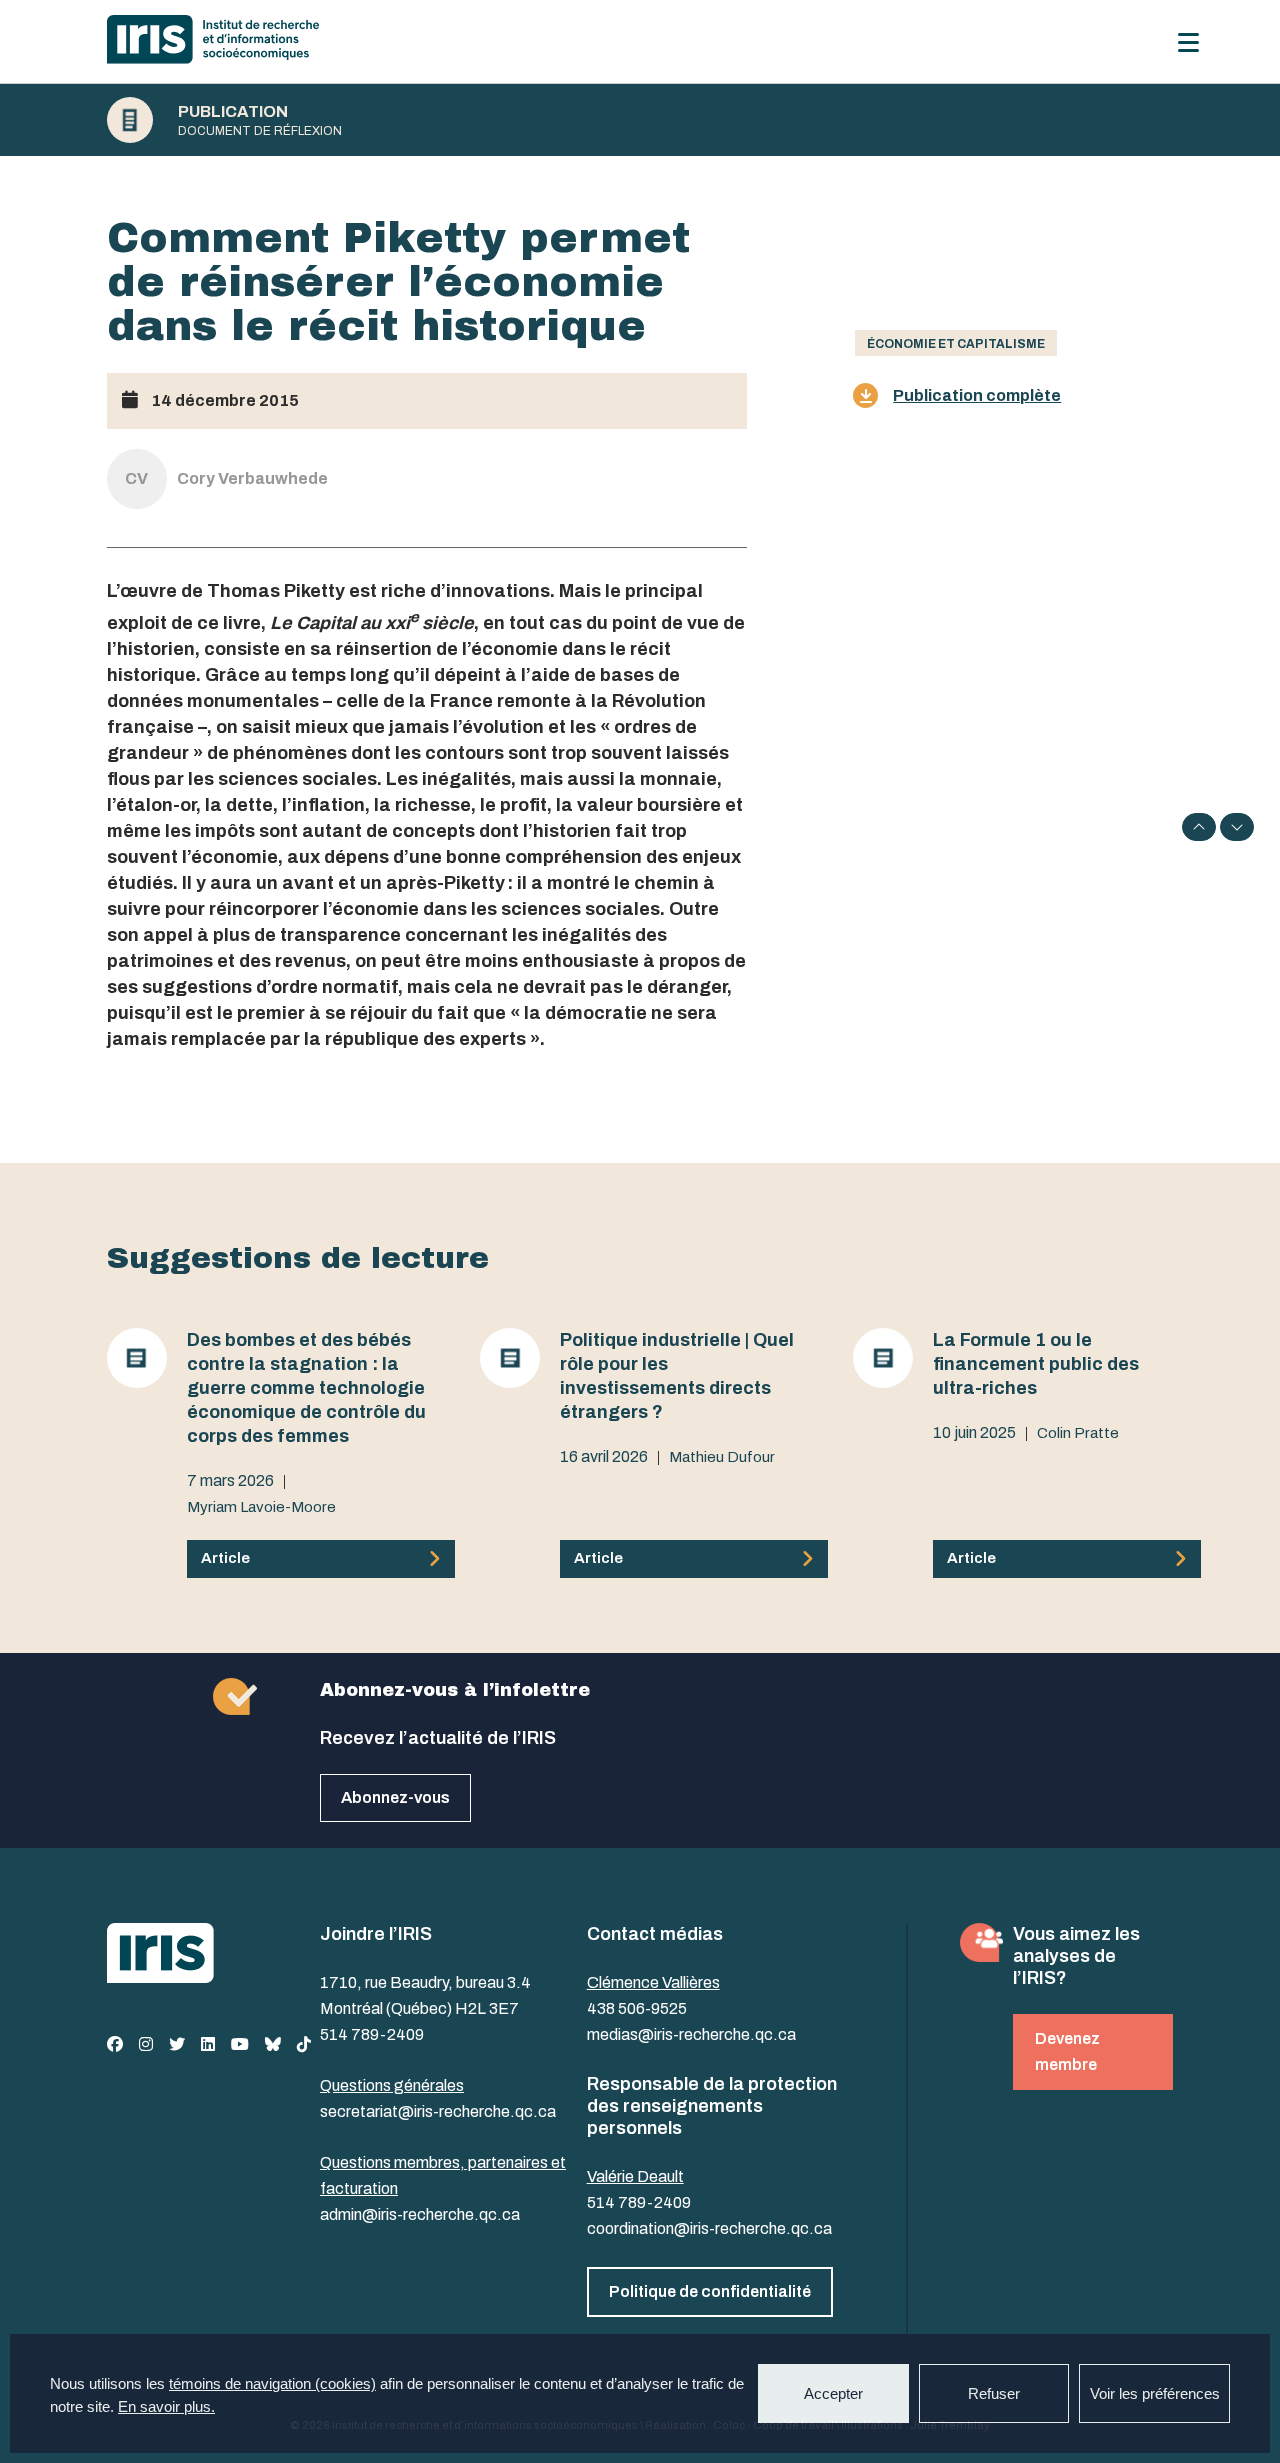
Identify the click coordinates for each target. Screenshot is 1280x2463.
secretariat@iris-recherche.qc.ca (438, 2111)
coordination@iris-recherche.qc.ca (709, 2228)
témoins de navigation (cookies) (272, 2383)
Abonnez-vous (395, 1797)
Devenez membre (1067, 2051)
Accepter (833, 2393)
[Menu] (1188, 42)
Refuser (994, 2393)
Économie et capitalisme (956, 344)
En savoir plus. (166, 2406)
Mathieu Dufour (722, 1457)
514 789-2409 (372, 2034)
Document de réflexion (260, 131)
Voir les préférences (1155, 2393)
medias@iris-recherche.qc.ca (691, 2034)
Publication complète (977, 395)
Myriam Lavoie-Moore (261, 1507)
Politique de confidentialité (710, 2291)
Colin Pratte (1078, 1433)
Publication (233, 112)
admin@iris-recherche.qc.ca (420, 2214)
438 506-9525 (637, 2008)
